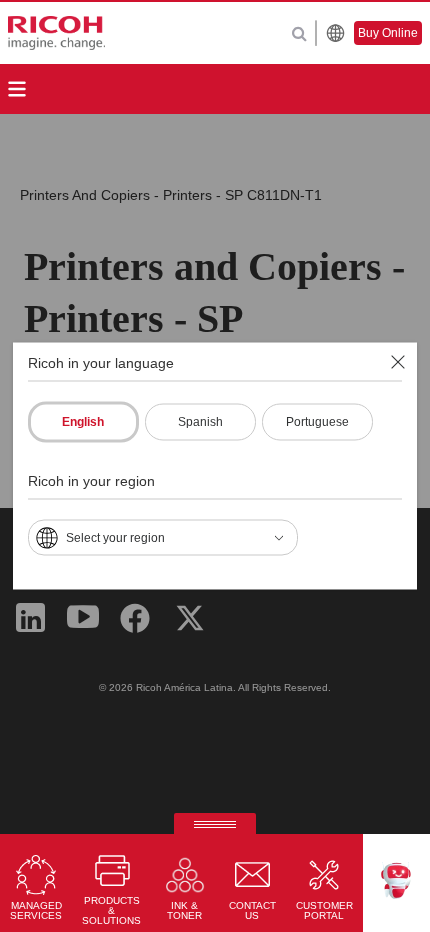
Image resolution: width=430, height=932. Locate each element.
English (83, 422)
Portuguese (317, 422)
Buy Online (388, 33)
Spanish (200, 422)
